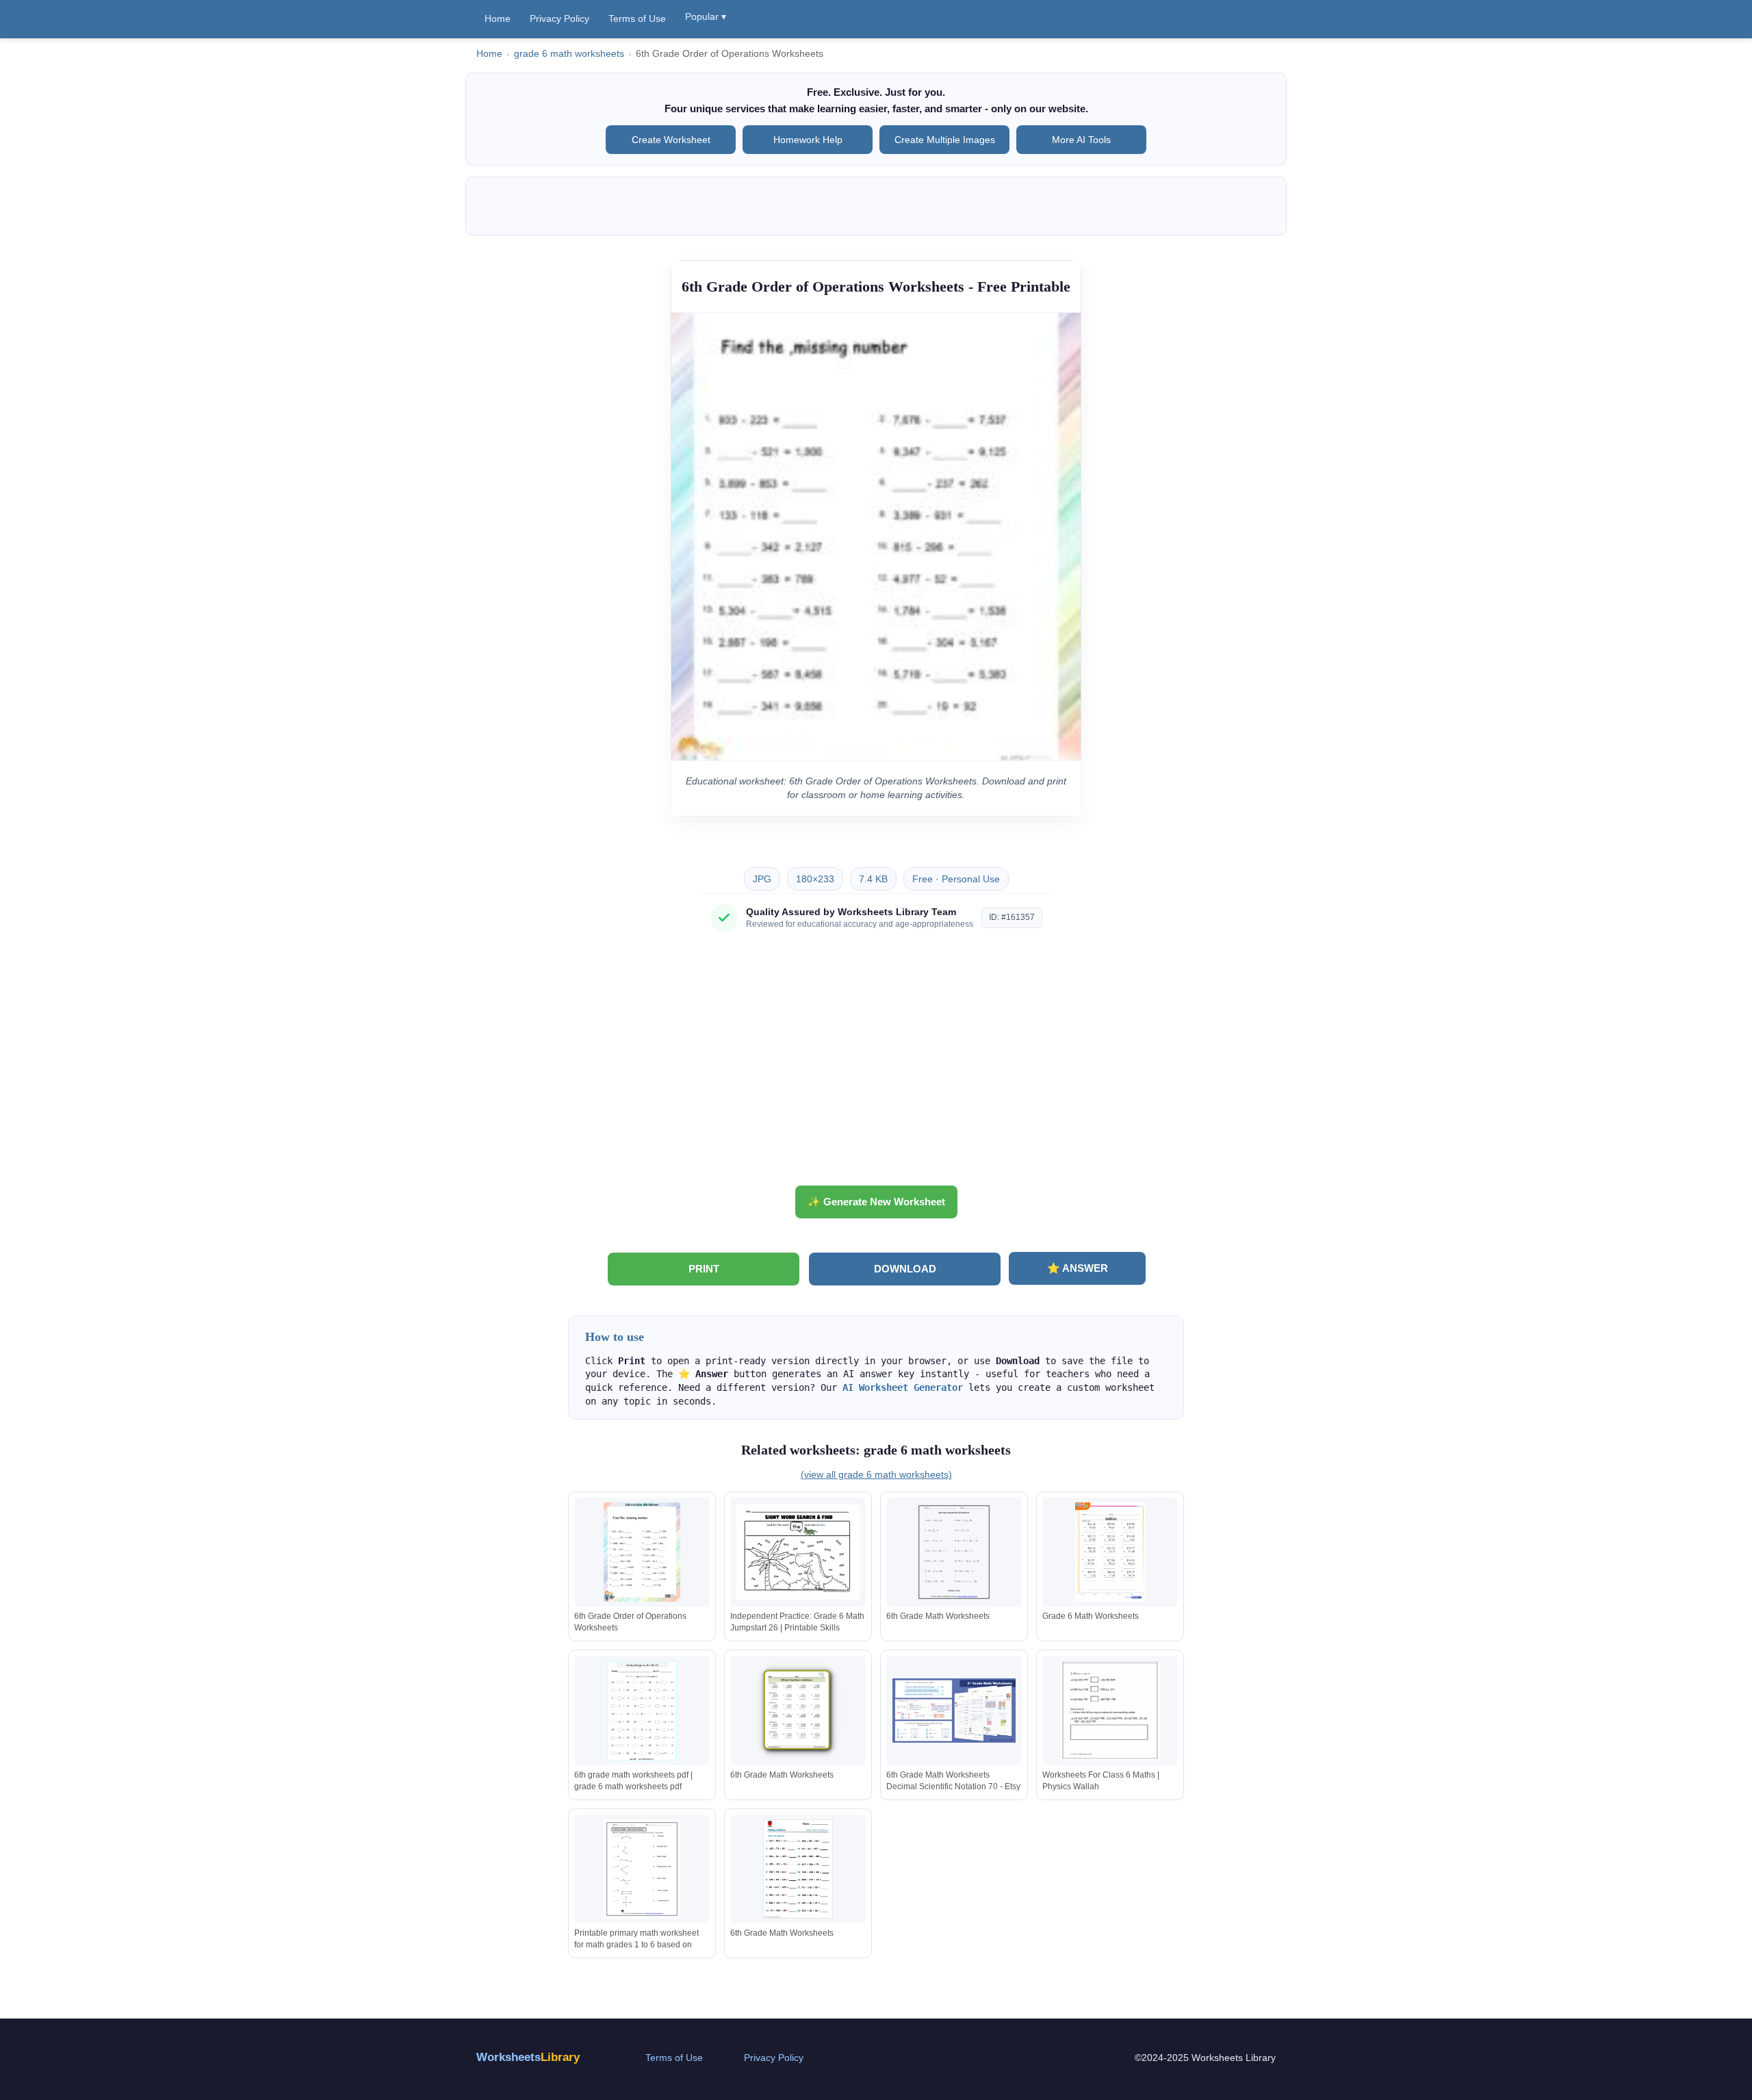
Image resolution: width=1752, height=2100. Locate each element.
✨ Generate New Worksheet (876, 1202)
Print (704, 1269)
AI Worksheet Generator (903, 1387)
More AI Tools (1081, 140)
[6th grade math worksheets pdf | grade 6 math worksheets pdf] (642, 1711)
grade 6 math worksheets (569, 54)
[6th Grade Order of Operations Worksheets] (642, 1552)
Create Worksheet (671, 140)
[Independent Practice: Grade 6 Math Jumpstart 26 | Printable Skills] (798, 1552)
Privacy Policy (559, 18)
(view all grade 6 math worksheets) (876, 1474)
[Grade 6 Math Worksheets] (1110, 1552)
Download (905, 1269)
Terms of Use (637, 18)
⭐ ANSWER (1078, 1268)
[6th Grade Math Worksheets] (954, 1552)
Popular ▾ (706, 16)
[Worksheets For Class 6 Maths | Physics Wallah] (1110, 1711)
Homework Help (808, 140)
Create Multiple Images (945, 140)
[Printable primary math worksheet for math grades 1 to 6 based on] (642, 1869)
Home (498, 18)
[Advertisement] (876, 1064)
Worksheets (528, 2057)
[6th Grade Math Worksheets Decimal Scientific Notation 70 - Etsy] (954, 1711)
